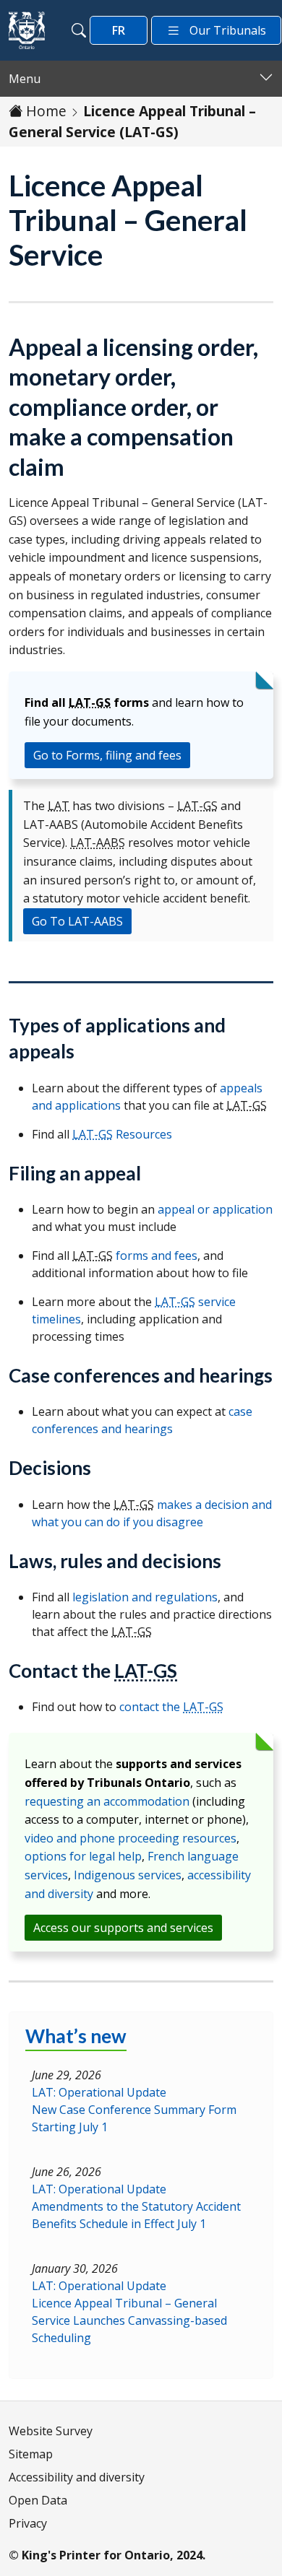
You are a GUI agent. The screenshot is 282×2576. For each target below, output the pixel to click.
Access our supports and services (123, 1928)
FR (119, 30)
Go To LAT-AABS (77, 921)
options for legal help (83, 1856)
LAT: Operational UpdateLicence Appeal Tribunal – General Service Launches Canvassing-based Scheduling (129, 2312)
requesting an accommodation (107, 1801)
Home (46, 111)
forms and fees (157, 1256)
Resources (122, 1134)
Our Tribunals (228, 30)
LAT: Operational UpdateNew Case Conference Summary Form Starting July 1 (134, 2110)
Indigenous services (128, 1875)
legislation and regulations (145, 1597)
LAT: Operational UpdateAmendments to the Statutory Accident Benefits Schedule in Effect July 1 (136, 2206)
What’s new (76, 2036)
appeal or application (215, 1209)
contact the (171, 1707)
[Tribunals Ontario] (27, 30)
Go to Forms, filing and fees (107, 755)
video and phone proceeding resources (131, 1838)
